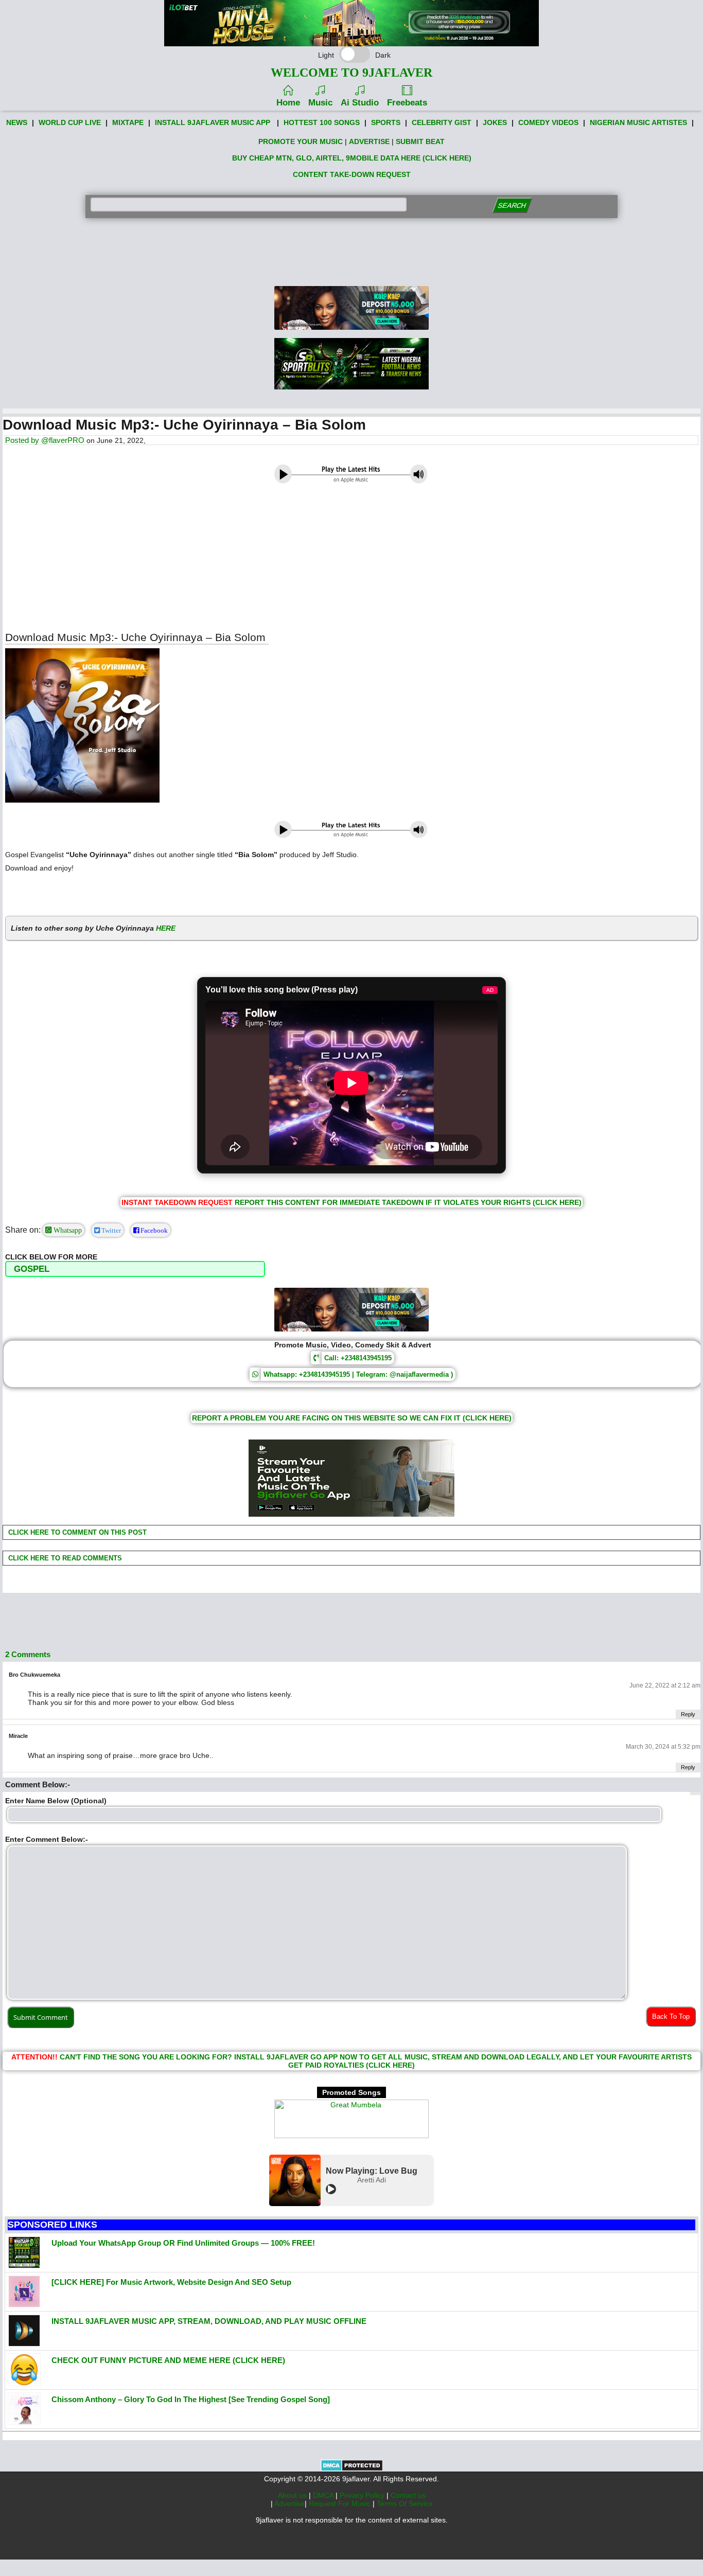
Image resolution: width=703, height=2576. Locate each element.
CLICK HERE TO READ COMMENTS (64, 1558)
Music (320, 103)
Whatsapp (67, 1230)
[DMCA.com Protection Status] (352, 2469)
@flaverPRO (63, 440)
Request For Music (341, 2503)
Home (288, 103)
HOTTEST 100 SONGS (322, 122)
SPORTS (386, 122)
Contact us (408, 2495)
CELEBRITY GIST (442, 122)
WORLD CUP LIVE (70, 122)
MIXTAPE (128, 122)
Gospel (32, 1269)
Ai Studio (360, 103)
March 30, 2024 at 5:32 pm (663, 1747)
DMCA (324, 2495)
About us (293, 2495)
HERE (166, 928)
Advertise (289, 2503)
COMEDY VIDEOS (548, 122)
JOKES (495, 122)
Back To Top (671, 2017)
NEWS (17, 122)
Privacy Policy (363, 2495)
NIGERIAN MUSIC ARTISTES (638, 122)
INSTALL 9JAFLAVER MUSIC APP (213, 122)
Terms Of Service (405, 2503)
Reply (688, 1714)
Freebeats (407, 103)
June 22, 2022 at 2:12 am (665, 1685)
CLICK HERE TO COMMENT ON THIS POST (76, 1532)
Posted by (23, 440)
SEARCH (512, 206)
